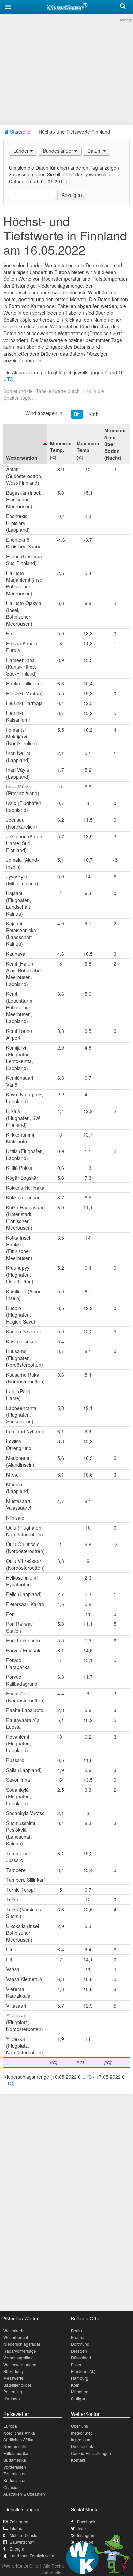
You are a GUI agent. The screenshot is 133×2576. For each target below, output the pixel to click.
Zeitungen (19, 2521)
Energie (17, 2549)
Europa (10, 2426)
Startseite (19, 132)
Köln (75, 2385)
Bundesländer (59, 151)
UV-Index (12, 2398)
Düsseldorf (81, 2358)
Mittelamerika (16, 2453)
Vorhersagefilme (19, 2358)
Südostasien (15, 2480)
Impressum (81, 2439)
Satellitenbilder (17, 2385)
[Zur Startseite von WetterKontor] (67, 5)
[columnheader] (25, 444)
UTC (8, 379)
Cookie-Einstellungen (91, 2453)
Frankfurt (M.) (83, 2371)
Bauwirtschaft (22, 2542)
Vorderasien (15, 2467)
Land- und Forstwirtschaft (33, 2555)
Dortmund (80, 2344)
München (80, 2392)
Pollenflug (13, 2392)
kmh (94, 414)
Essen (77, 2364)
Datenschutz (83, 2446)
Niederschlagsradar (22, 2344)
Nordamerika (16, 2446)
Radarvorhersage (20, 2351)
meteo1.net (81, 2433)
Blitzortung (13, 2371)
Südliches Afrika (18, 2439)
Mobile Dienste (24, 2535)
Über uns (79, 2426)
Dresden (79, 2351)
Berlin (76, 2330)
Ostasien (12, 2487)
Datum (95, 151)
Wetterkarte (14, 2330)
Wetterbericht (16, 2337)
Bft (77, 414)
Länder (22, 151)
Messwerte (13, 2378)
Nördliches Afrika (19, 2433)
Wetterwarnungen (20, 2364)
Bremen (78, 2337)
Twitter (83, 2528)
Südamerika (15, 2460)
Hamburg (80, 2378)
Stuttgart (79, 2398)
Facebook (86, 2521)
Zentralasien (15, 2473)
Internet (17, 2528)
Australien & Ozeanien (24, 2494)
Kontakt (78, 2460)
